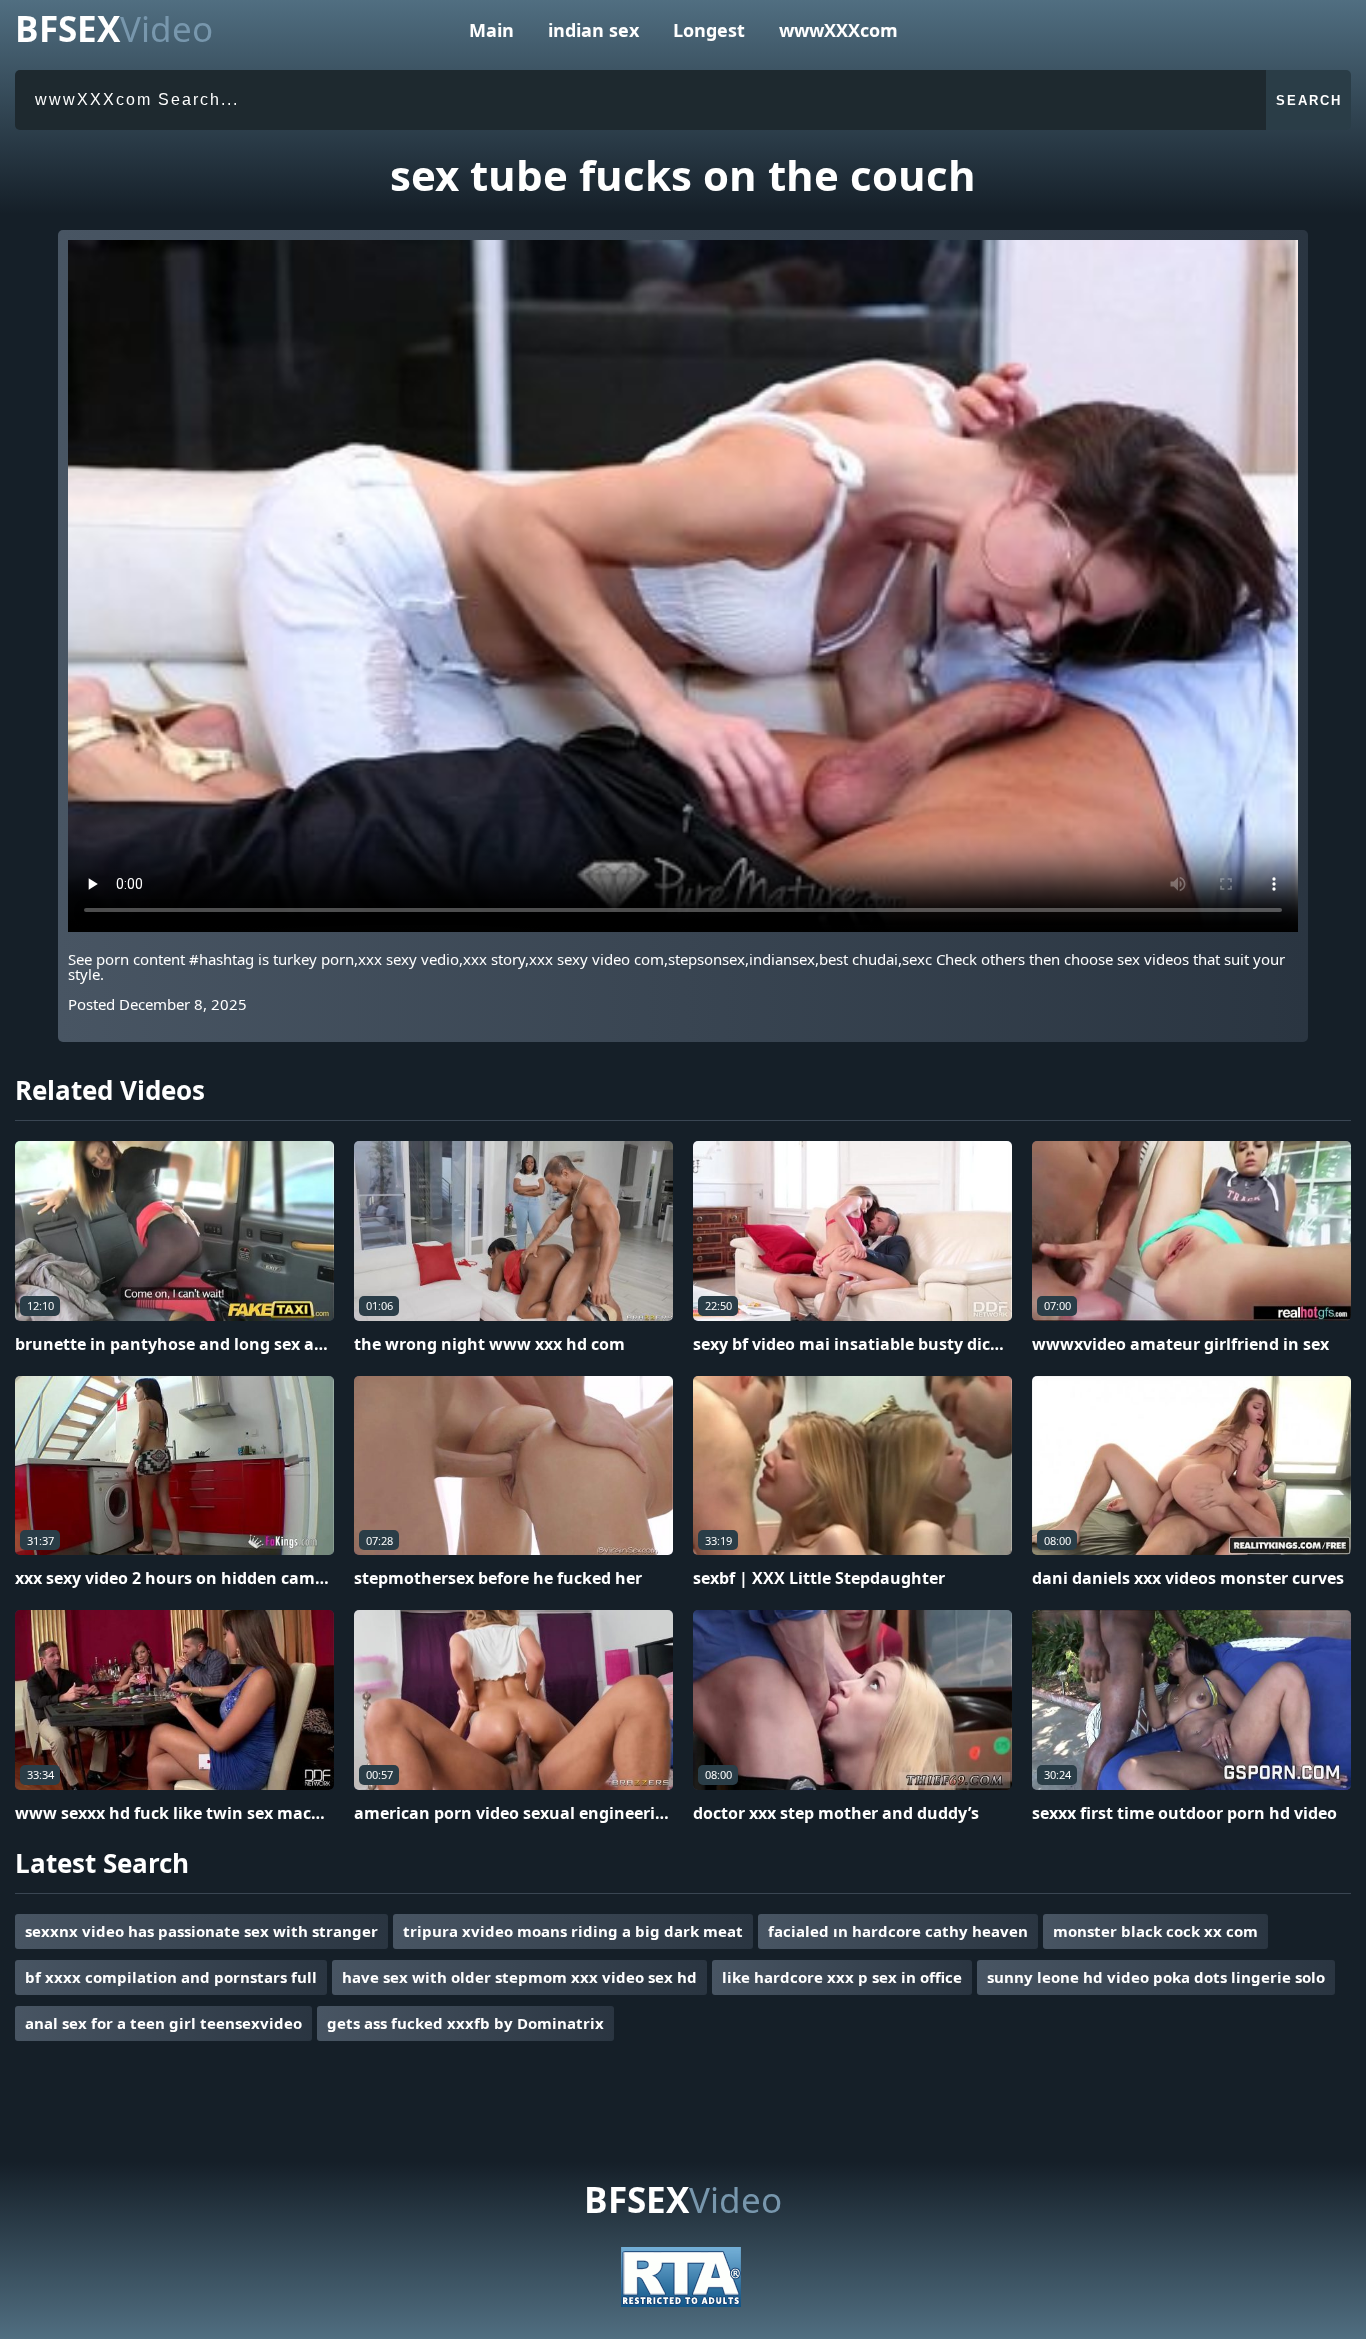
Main (491, 30)
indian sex (593, 30)
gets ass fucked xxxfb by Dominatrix (465, 2023)
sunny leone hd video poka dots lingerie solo (1156, 1977)
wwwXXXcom (838, 30)
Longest (709, 30)
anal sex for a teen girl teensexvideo (163, 2023)
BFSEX (114, 28)
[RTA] (681, 2301)
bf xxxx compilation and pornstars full (171, 1977)
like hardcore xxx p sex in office (842, 1977)
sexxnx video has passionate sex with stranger (201, 1931)
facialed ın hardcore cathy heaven (898, 1931)
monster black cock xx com (1155, 1931)
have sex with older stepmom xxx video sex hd (519, 1977)
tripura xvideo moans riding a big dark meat (573, 1931)
